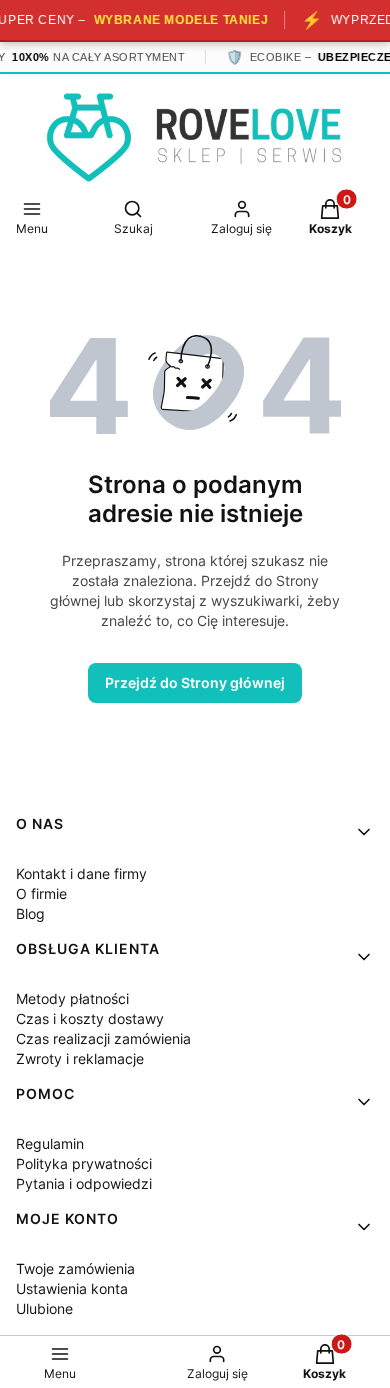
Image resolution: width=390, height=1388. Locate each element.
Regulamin (50, 1143)
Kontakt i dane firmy (81, 873)
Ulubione (44, 1308)
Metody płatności (72, 998)
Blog (30, 913)
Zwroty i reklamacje (80, 1058)
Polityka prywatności (84, 1163)
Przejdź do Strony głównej (195, 682)
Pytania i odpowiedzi (84, 1183)
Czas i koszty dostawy (90, 1018)
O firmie (41, 893)
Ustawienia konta (72, 1288)
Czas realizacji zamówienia (103, 1038)
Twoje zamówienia (75, 1268)
